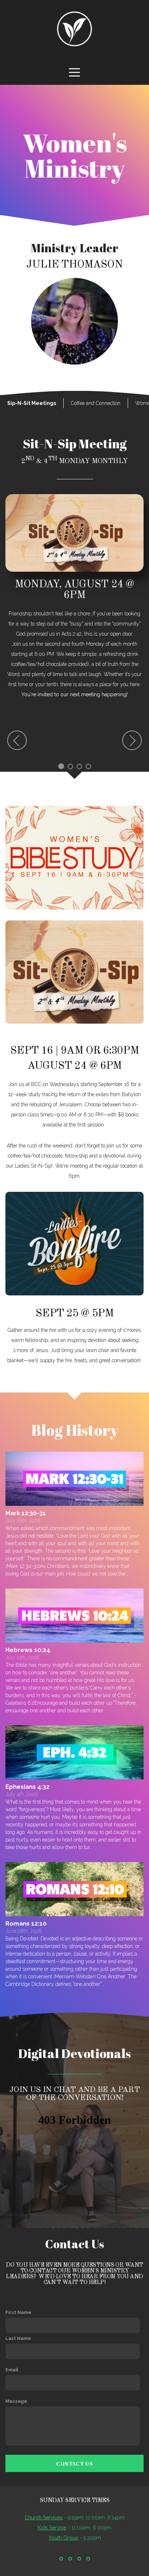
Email (12, 2370)
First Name (18, 2312)
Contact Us (74, 2463)
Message (16, 2401)
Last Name (18, 2338)
